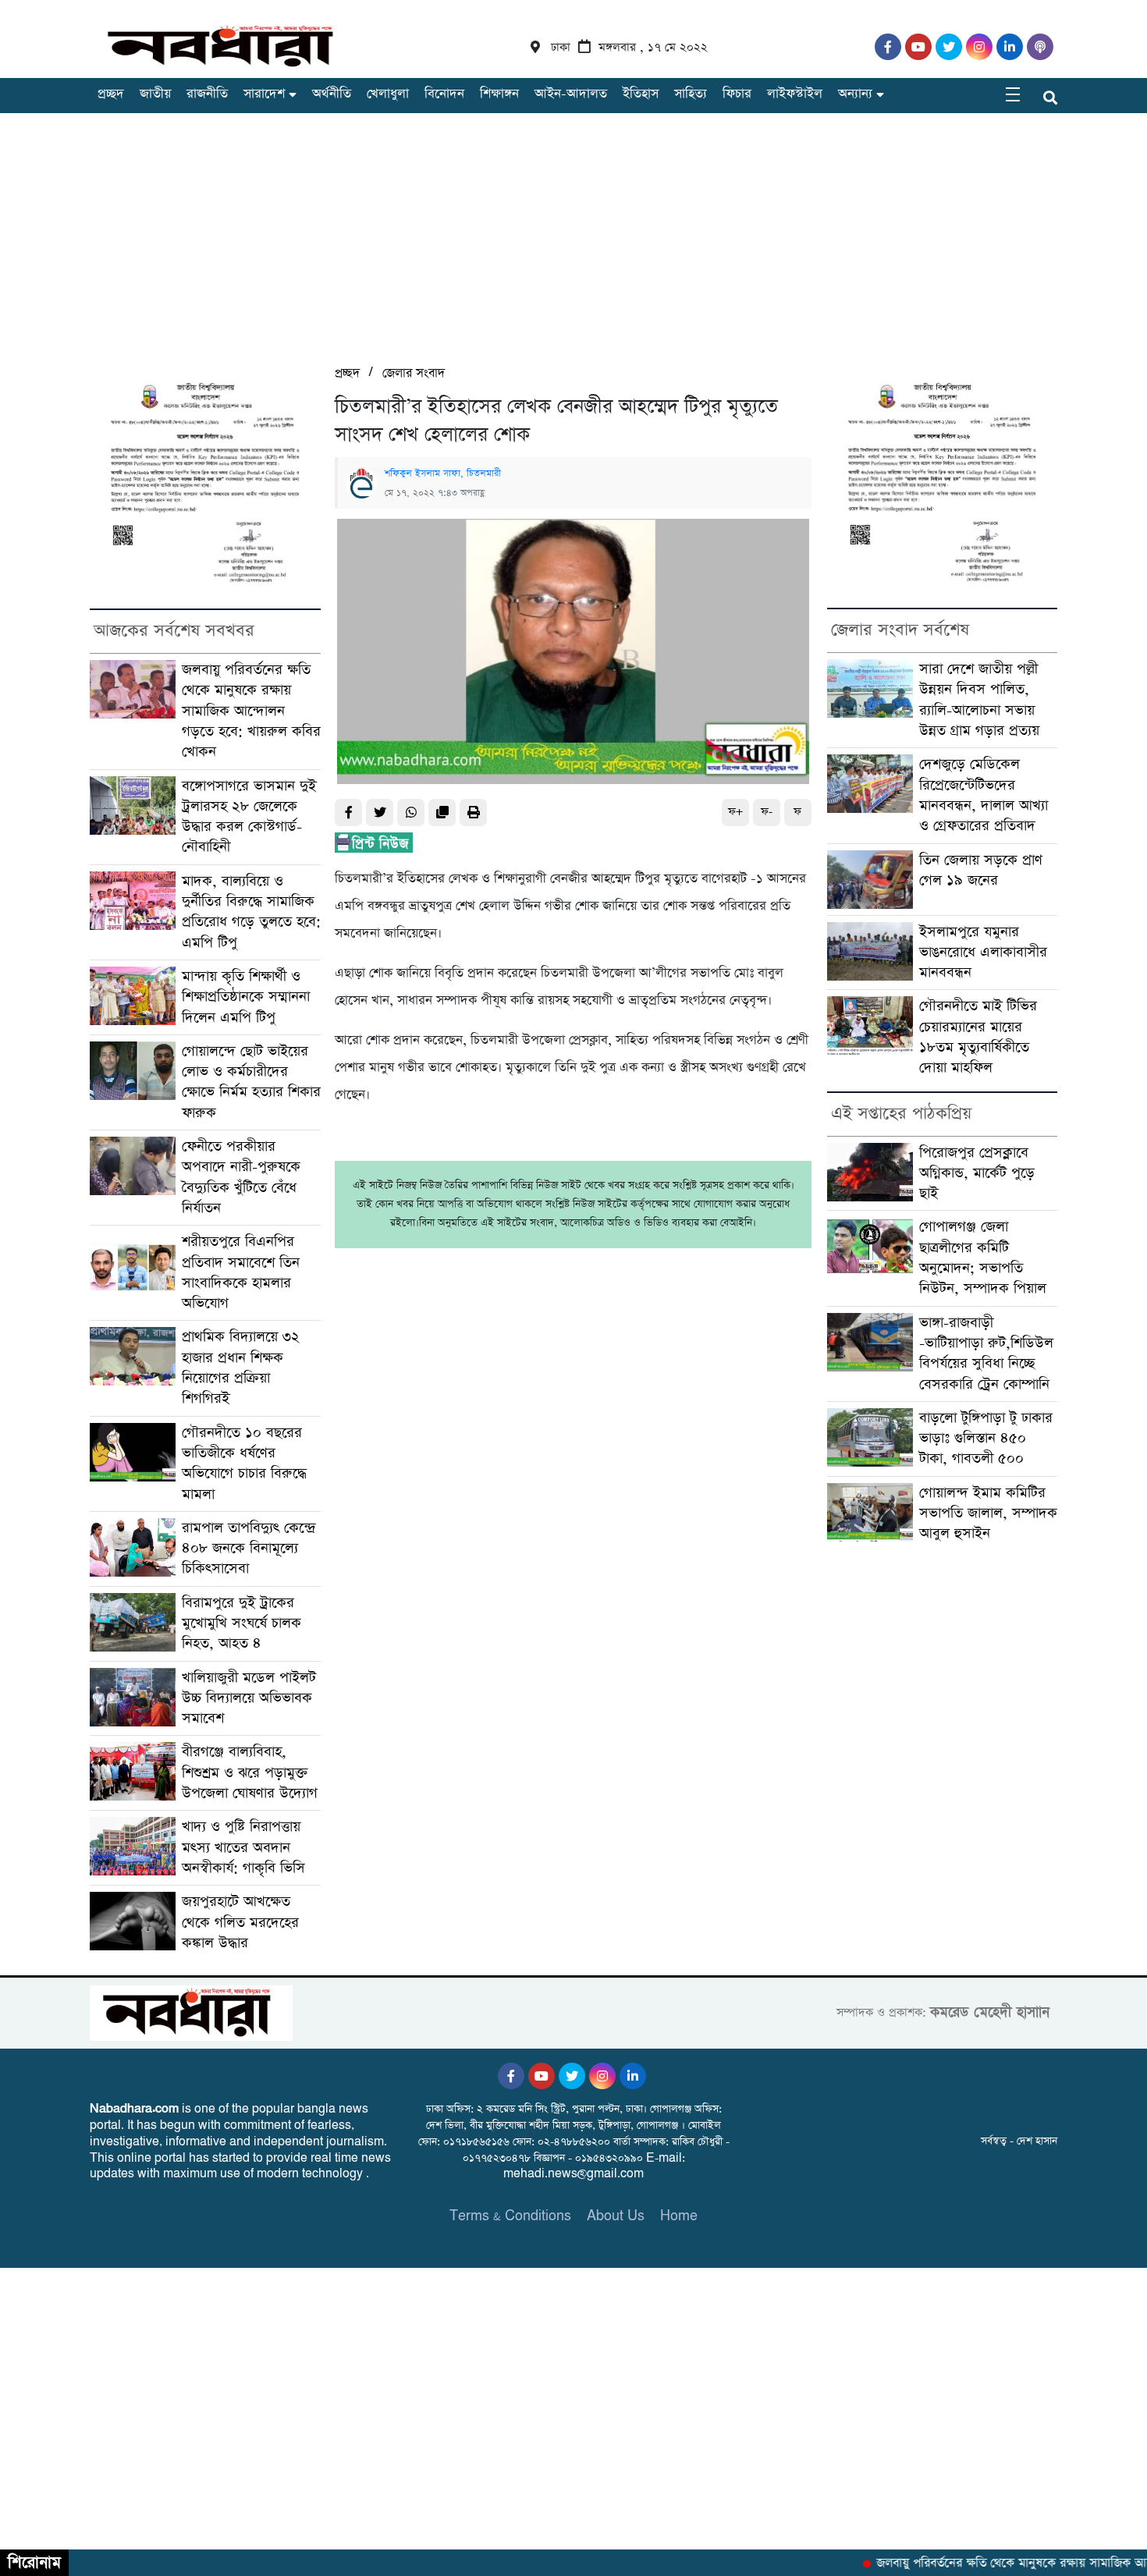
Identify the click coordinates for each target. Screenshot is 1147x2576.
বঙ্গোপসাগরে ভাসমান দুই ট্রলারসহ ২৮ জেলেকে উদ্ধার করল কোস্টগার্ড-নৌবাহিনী (249, 817)
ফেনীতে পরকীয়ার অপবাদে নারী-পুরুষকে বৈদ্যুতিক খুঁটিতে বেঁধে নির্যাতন (241, 1177)
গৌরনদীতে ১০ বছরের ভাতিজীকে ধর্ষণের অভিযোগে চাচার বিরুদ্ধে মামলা (244, 1464)
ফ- (767, 812)
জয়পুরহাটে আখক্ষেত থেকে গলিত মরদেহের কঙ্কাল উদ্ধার (240, 1922)
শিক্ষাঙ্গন (499, 94)
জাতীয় (155, 94)
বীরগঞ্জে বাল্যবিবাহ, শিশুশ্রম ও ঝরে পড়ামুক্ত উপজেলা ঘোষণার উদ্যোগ (250, 1772)
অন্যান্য (855, 94)
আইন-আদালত (571, 94)
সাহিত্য (691, 94)
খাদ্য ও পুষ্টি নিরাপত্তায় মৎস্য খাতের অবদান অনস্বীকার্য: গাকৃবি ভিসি (243, 1847)
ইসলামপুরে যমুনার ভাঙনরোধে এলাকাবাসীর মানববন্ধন (983, 953)
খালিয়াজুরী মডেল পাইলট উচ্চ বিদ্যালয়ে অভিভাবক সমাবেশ (249, 1698)
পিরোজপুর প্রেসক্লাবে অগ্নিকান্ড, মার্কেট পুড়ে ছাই (977, 1173)
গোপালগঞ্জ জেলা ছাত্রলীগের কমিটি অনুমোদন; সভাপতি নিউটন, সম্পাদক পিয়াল (983, 1258)
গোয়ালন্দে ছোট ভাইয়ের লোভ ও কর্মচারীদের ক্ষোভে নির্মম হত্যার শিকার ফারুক (251, 1082)
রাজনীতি (207, 94)
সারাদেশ (264, 94)
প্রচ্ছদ (111, 94)
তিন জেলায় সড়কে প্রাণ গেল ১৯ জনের (981, 870)
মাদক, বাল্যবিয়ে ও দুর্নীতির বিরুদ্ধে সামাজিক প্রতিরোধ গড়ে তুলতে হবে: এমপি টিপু (251, 912)
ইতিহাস (641, 94)
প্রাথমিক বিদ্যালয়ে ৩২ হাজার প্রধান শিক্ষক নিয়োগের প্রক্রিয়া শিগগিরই (241, 1368)
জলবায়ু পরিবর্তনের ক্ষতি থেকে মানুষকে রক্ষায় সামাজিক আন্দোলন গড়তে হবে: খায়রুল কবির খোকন (251, 711)
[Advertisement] (573, 246)
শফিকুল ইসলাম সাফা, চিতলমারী (443, 474)
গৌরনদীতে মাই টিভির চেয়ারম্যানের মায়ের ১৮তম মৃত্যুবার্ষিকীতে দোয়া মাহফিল (978, 1037)
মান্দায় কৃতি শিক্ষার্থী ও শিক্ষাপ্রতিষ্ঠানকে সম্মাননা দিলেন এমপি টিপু (246, 997)
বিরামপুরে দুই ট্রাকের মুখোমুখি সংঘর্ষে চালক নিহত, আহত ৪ (241, 1623)
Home (679, 2216)
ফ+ (735, 812)
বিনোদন (444, 94)
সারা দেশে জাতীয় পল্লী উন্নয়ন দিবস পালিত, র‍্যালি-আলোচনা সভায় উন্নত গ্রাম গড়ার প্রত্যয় (979, 700)
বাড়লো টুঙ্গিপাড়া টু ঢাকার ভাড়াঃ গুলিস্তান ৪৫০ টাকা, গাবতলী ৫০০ (986, 1439)
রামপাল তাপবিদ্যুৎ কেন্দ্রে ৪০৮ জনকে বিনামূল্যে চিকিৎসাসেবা (249, 1549)
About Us (616, 2216)
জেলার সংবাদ (414, 373)
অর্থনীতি (332, 94)
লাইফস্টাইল (795, 94)
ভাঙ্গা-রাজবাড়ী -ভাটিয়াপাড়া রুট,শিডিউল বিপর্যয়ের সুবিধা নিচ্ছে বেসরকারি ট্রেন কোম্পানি (986, 1354)
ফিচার (737, 94)
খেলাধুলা (388, 94)
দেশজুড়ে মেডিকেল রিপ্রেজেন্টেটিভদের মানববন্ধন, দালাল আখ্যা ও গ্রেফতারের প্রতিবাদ (984, 795)
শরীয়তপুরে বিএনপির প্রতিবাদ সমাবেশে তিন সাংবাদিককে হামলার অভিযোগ (241, 1272)
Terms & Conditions (510, 2216)
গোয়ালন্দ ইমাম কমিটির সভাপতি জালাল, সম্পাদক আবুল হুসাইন (988, 1513)
